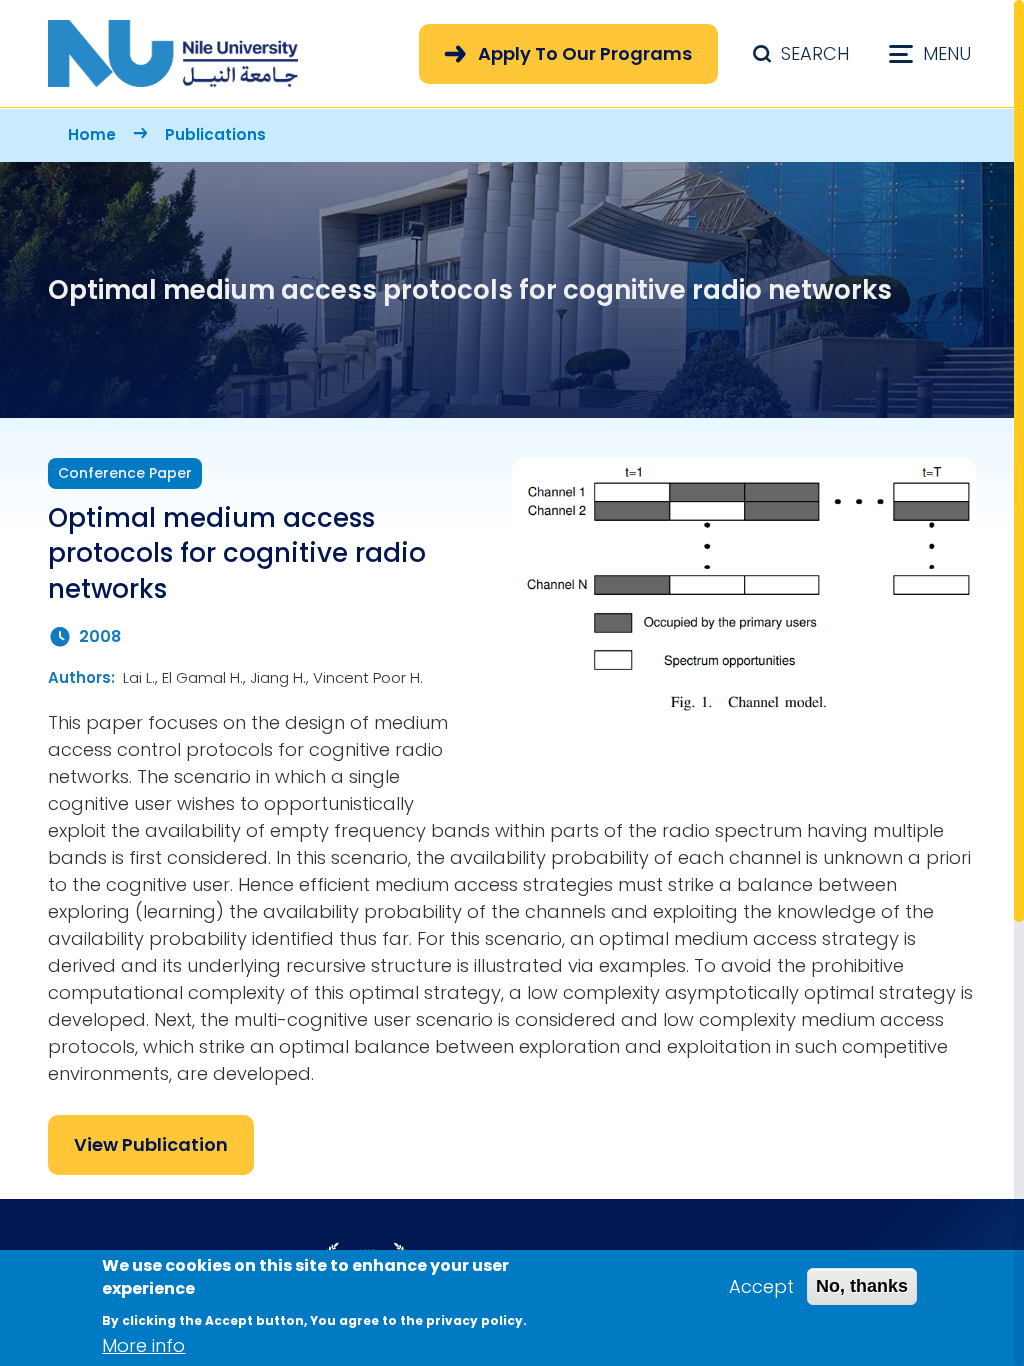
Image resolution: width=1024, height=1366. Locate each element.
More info (143, 1345)
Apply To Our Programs (585, 53)
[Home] (173, 53)
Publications (215, 134)
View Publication (151, 1144)
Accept (761, 1286)
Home (92, 134)
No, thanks (862, 1286)
